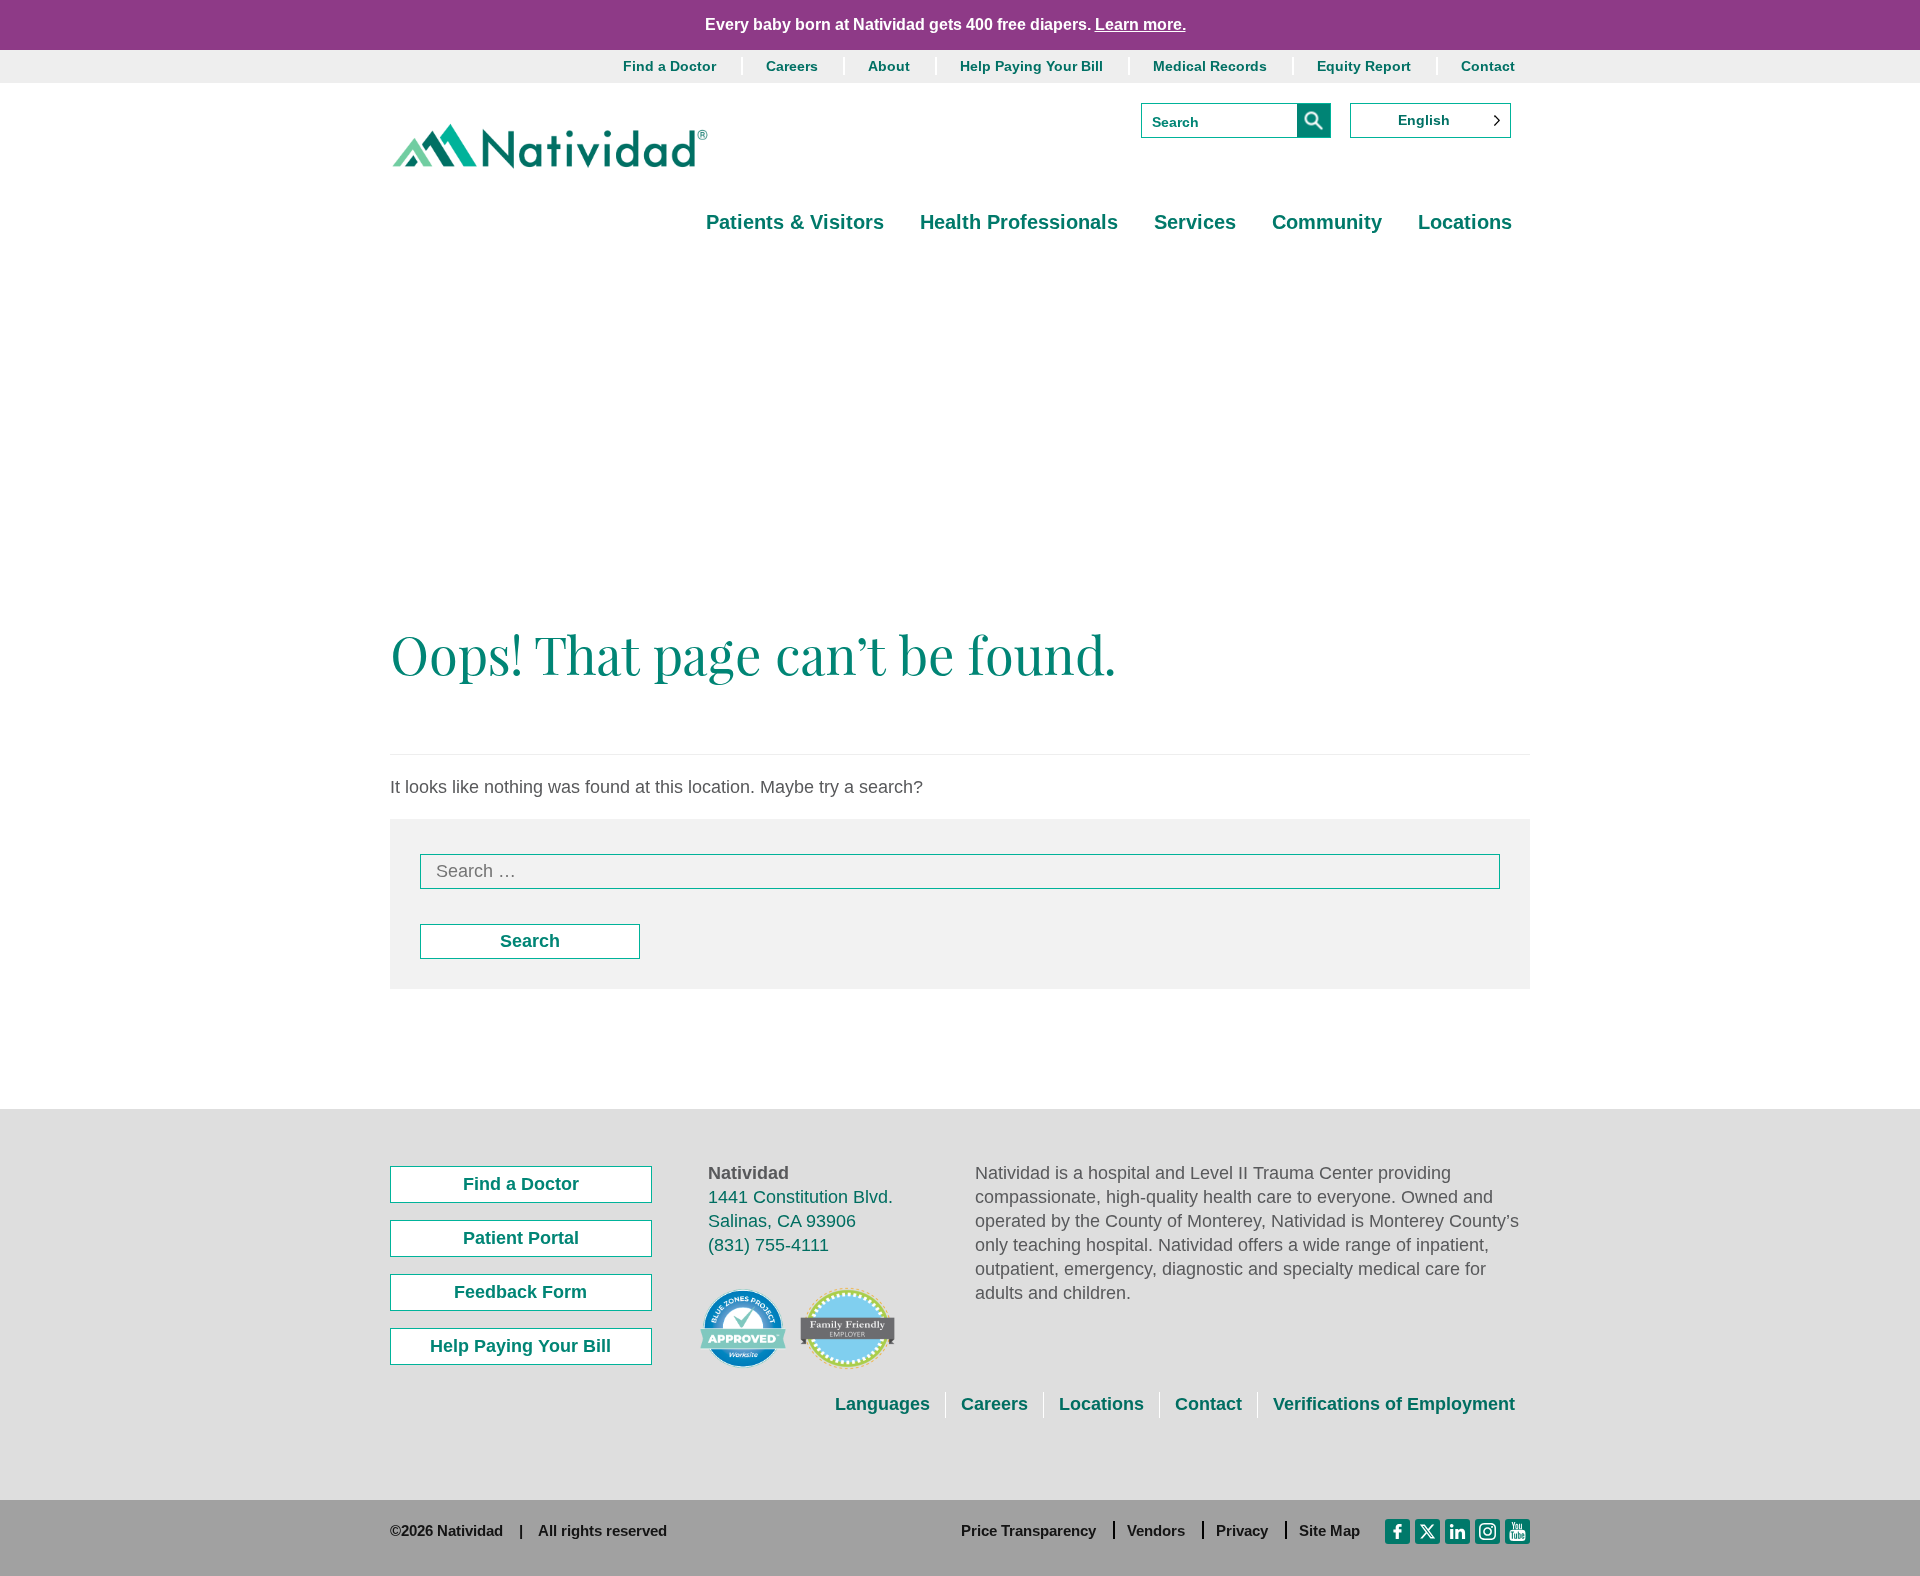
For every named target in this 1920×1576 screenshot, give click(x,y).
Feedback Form (520, 1292)
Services (1195, 222)
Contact (1488, 66)
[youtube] (1517, 1530)
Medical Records (1210, 66)
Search (530, 941)
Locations (1465, 222)
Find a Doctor (669, 66)
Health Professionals (1019, 222)
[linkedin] (1457, 1530)
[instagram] (1487, 1530)
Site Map (1329, 1530)
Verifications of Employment (1394, 1404)
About (889, 66)
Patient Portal (521, 1238)
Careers (792, 66)
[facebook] (1397, 1530)
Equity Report (1364, 66)
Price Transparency (1028, 1530)
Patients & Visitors (795, 222)
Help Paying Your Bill (1031, 66)
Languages (882, 1404)
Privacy (1242, 1530)
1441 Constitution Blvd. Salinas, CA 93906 (800, 1209)
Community (1327, 222)
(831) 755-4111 (768, 1245)
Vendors (1156, 1530)
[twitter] (1427, 1530)
